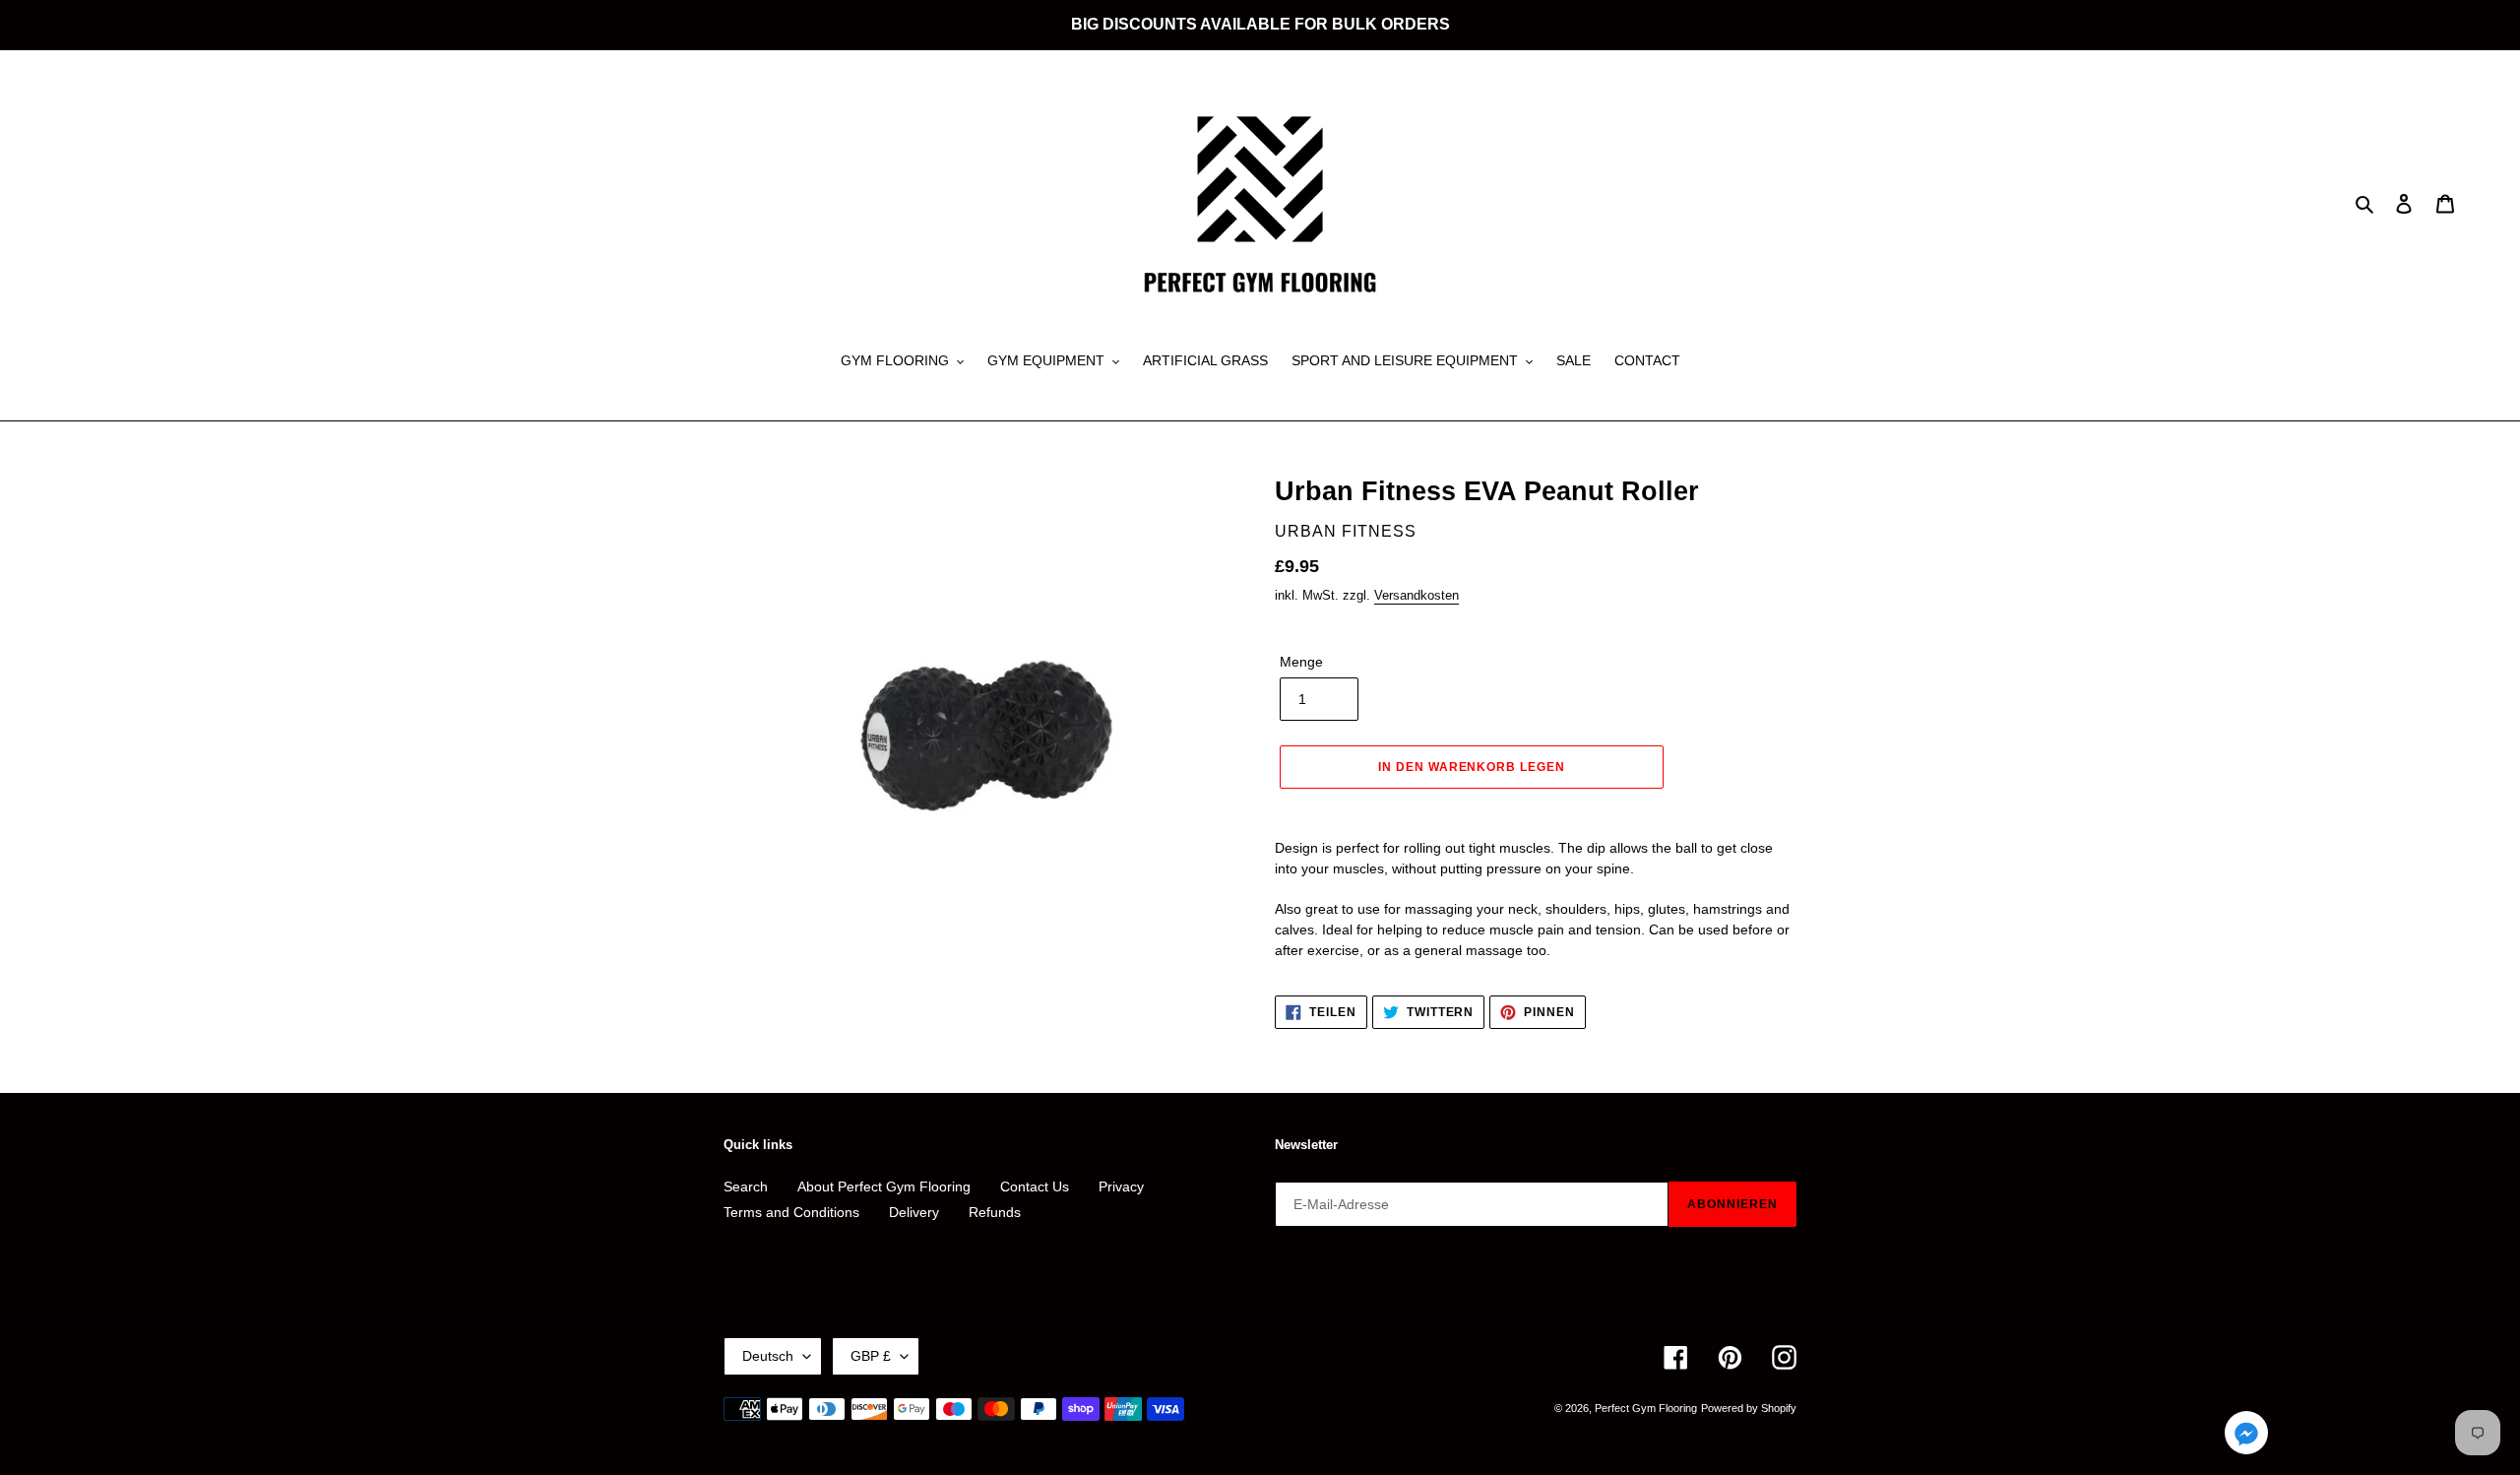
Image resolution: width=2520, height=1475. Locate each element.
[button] (2246, 1436)
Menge (1301, 662)
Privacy (1121, 1186)
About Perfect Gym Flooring (884, 1186)
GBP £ (871, 1356)
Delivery (914, 1212)
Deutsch (768, 1356)
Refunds (995, 1212)
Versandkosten (1417, 595)
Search (746, 1186)
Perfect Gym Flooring (1646, 1408)
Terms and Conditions (791, 1212)
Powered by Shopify (1749, 1408)
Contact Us (1035, 1186)
